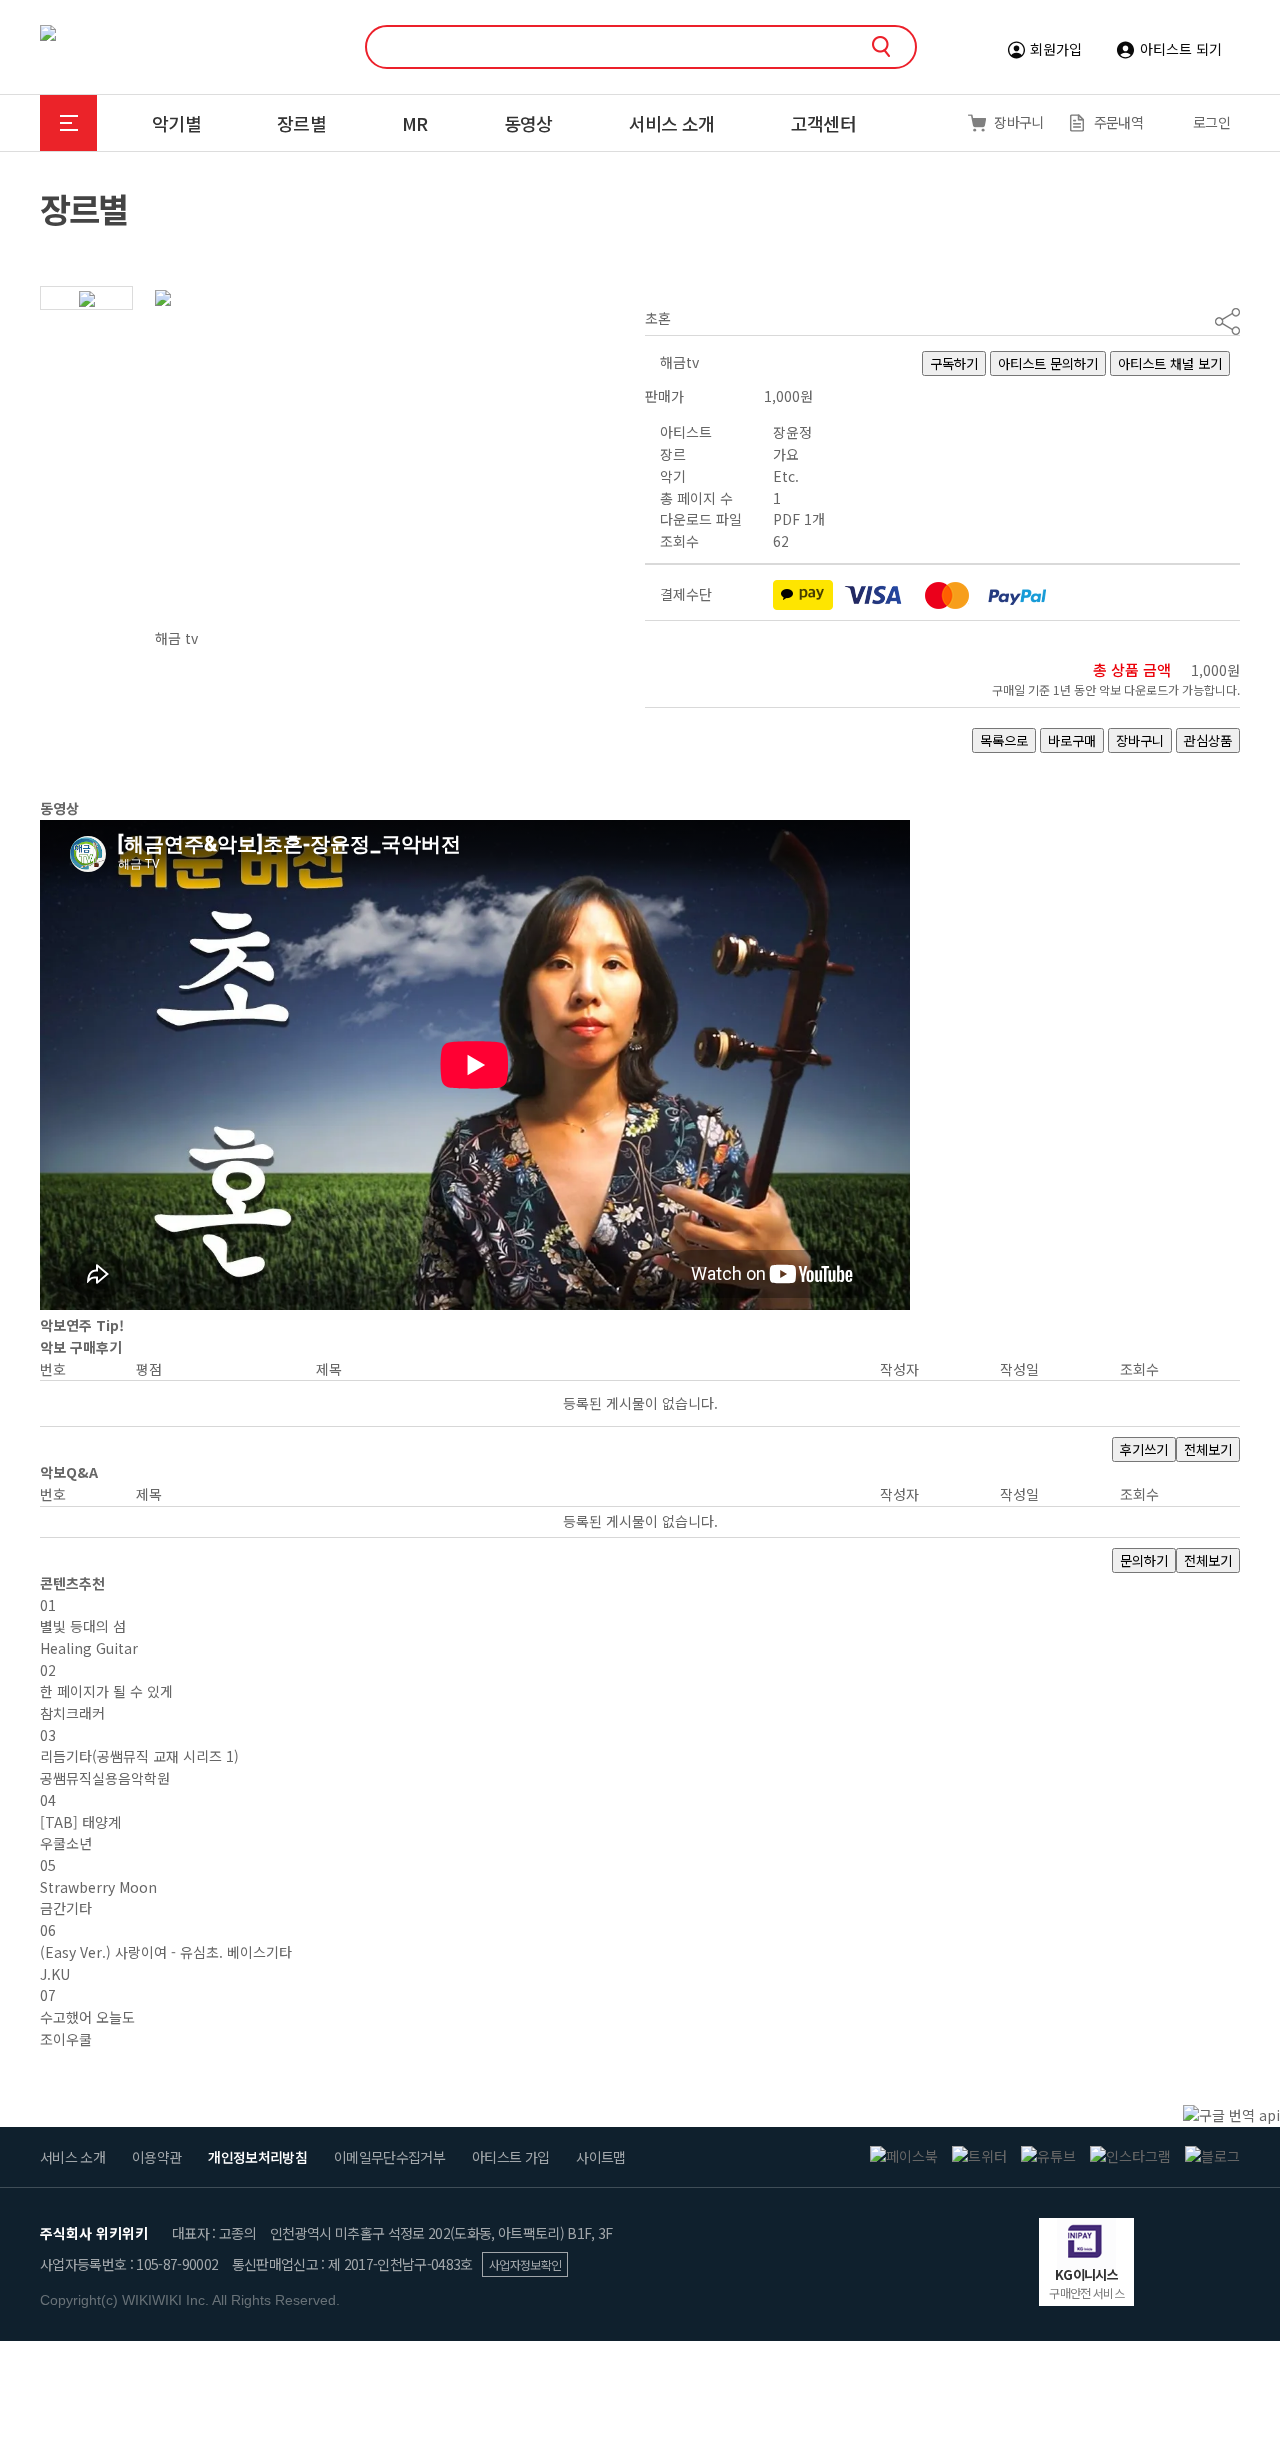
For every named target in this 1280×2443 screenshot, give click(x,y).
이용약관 (156, 2157)
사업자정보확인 (525, 2264)
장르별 (301, 123)
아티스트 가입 (510, 2157)
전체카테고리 (68, 123)
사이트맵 (600, 2157)
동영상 (528, 123)
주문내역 (1118, 122)
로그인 (1211, 122)
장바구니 (1018, 122)
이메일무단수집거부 (389, 2157)
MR (415, 123)
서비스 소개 (672, 123)
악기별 (176, 123)
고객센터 (823, 123)
